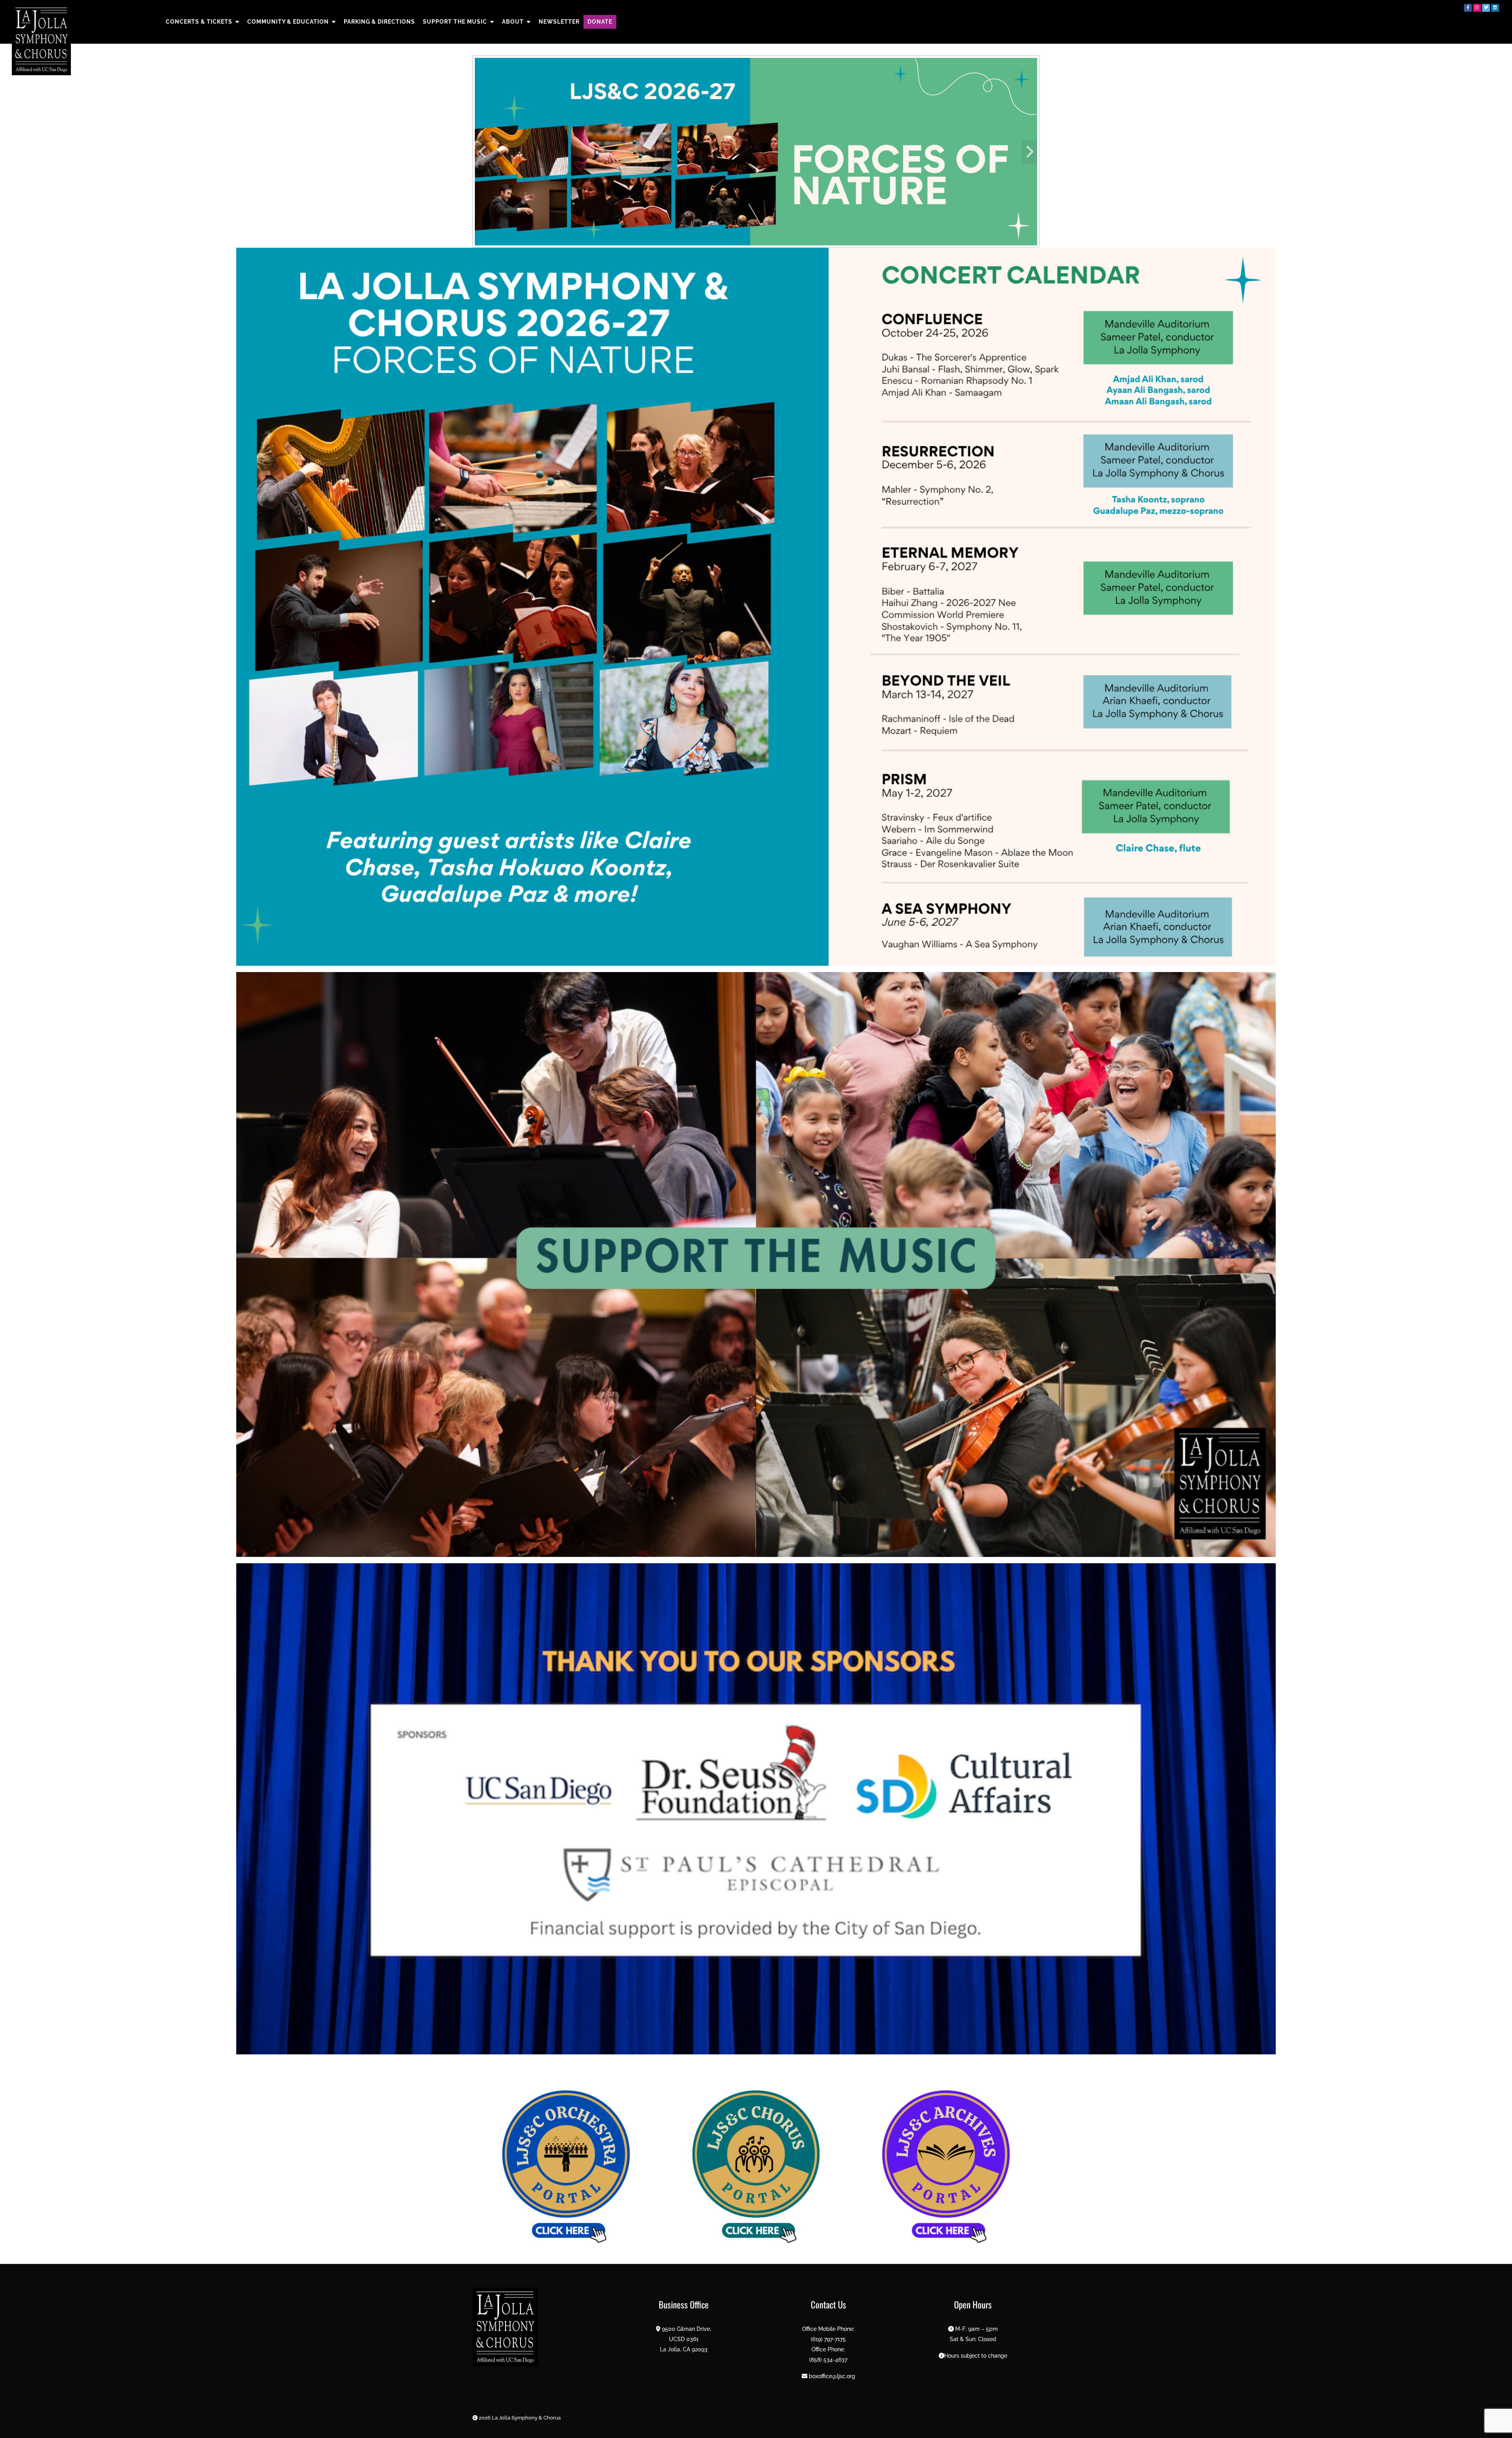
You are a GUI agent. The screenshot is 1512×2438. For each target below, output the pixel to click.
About (513, 22)
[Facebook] (1468, 8)
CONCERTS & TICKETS (199, 22)
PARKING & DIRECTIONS (379, 22)
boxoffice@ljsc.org (832, 2376)
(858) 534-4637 (828, 2359)
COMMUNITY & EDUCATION (288, 22)
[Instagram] (1477, 8)
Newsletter (559, 22)
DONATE (600, 22)
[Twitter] (1486, 8)
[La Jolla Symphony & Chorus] (41, 40)
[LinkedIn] (1495, 8)
